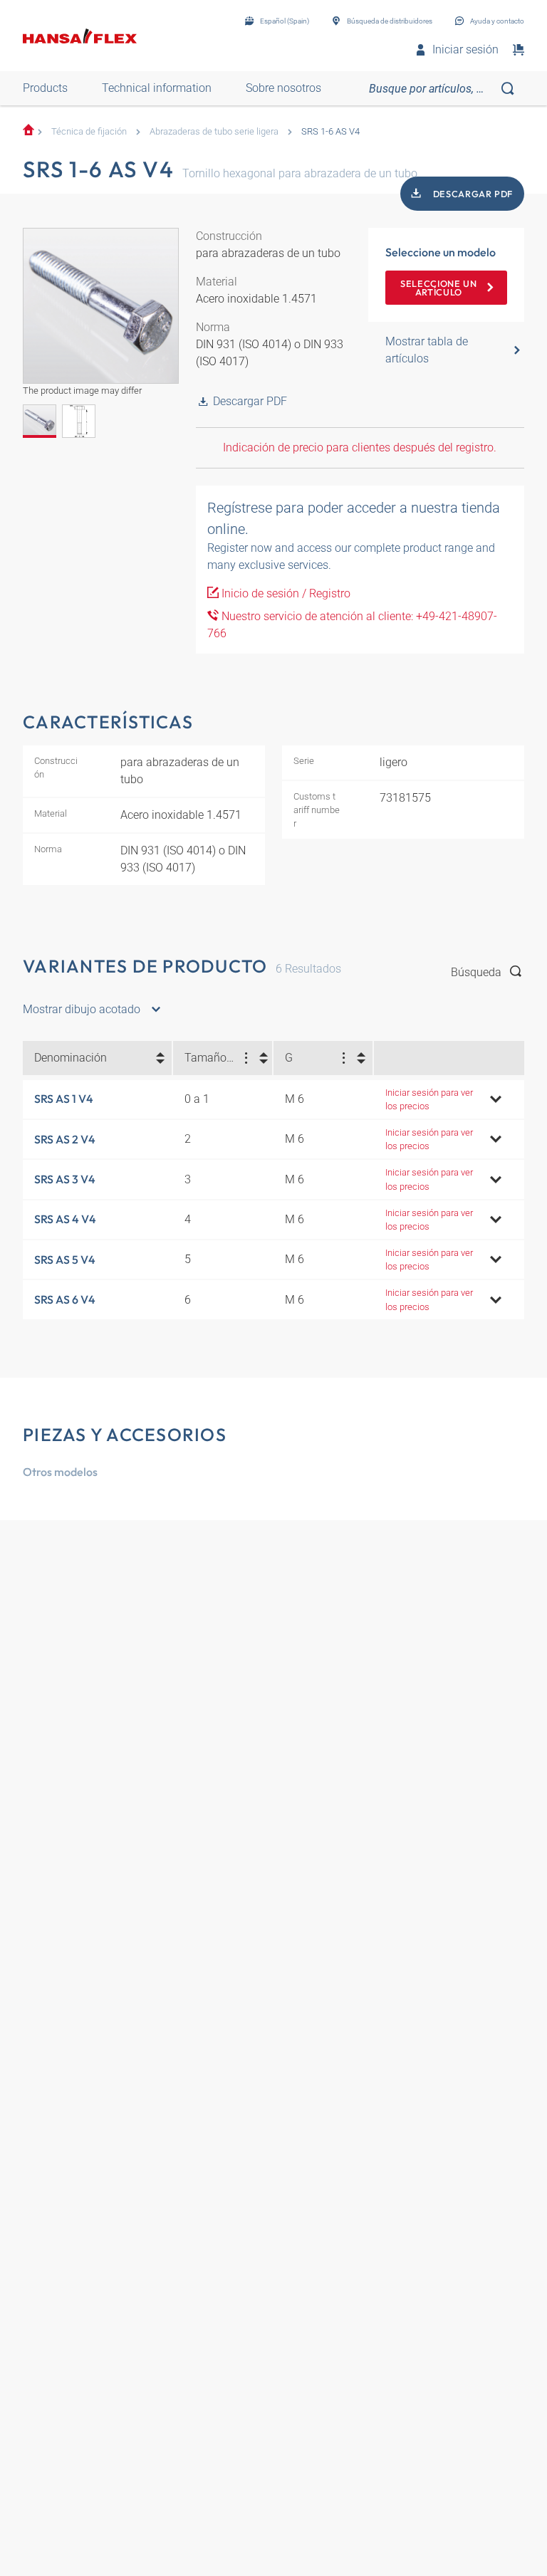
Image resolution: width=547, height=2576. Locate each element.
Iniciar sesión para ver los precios (429, 1099)
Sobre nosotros (283, 88)
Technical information (157, 88)
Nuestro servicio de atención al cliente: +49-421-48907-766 (352, 625)
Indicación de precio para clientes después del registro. (360, 447)
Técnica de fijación (89, 131)
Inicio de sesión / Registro (285, 593)
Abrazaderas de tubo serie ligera (214, 131)
